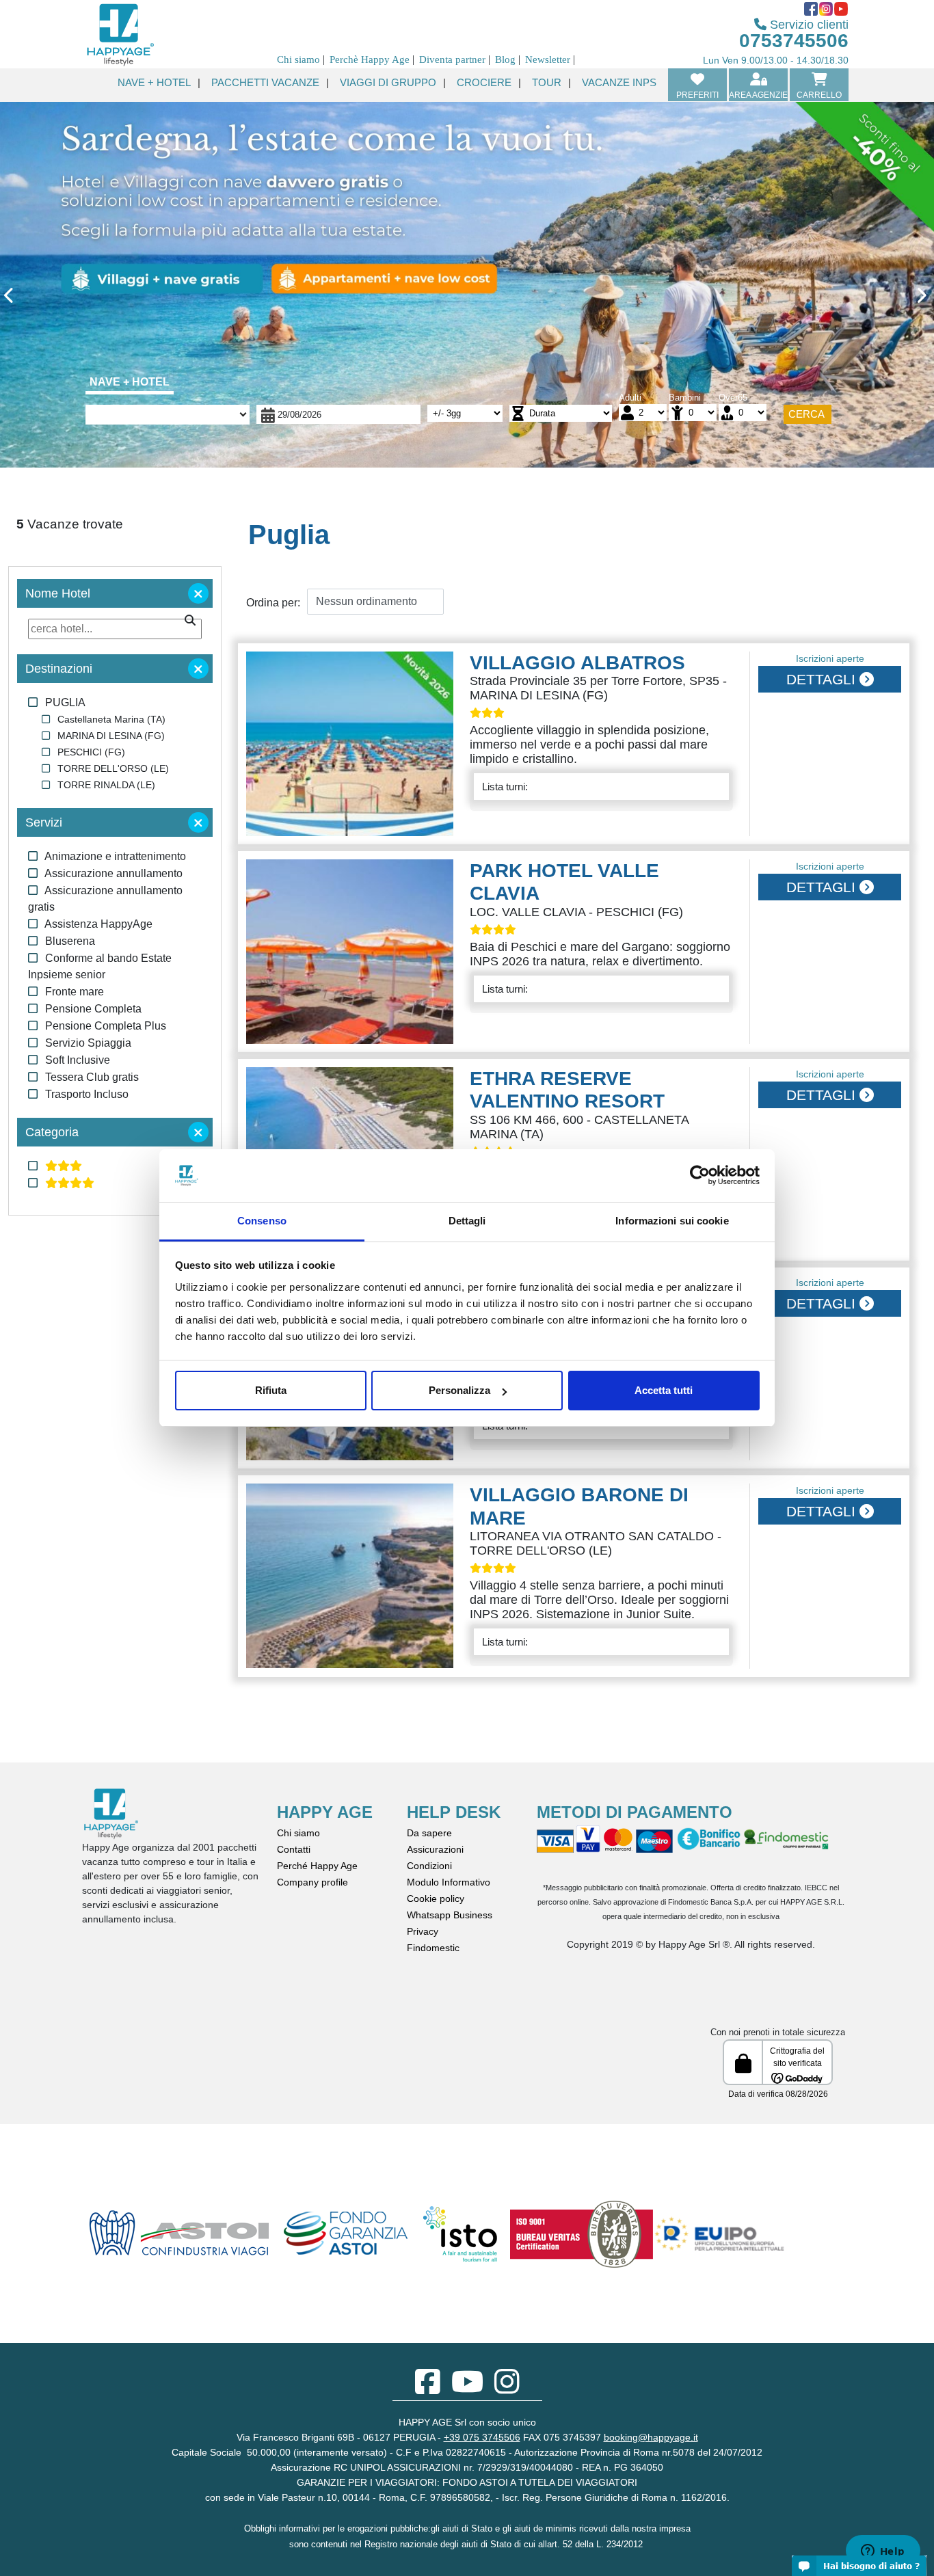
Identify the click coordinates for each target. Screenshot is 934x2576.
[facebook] (428, 2389)
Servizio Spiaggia (88, 1043)
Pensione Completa (93, 1009)
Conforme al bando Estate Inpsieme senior (100, 966)
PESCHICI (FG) (91, 752)
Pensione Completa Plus (106, 1026)
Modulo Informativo (449, 1882)
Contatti (294, 1849)
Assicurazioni (435, 1849)
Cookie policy (436, 1899)
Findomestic (433, 1948)
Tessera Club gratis (92, 1077)
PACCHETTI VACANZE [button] (265, 82)
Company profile (312, 1882)
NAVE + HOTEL (130, 382)
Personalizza (459, 1390)
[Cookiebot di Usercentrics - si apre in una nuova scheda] (700, 1176)
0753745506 (794, 41)
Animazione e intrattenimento (115, 856)
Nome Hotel (58, 593)
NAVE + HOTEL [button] (154, 82)
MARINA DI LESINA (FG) (111, 736)
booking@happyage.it (651, 2437)
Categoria (52, 1132)
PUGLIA (65, 702)
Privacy (423, 1931)
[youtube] (467, 2389)
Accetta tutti (664, 1390)
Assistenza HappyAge (98, 924)
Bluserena (70, 941)
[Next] (864, 298)
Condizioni (429, 1866)
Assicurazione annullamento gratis (105, 899)
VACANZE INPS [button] (619, 82)
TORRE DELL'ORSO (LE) (113, 768)
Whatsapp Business (450, 1915)
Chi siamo (298, 1833)
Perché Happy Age (317, 1866)
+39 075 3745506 (482, 2437)
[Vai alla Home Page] (120, 33)
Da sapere (429, 1833)
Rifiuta (271, 1390)
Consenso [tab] (262, 1221)
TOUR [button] (547, 82)
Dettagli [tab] (467, 1221)
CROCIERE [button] (484, 82)
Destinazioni (59, 669)
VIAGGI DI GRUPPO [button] (388, 82)
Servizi (44, 822)
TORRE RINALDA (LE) (106, 785)
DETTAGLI (823, 679)
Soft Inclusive (78, 1060)
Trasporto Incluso (87, 1094)
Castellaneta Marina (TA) (111, 719)
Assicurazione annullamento (114, 873)
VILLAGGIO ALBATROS (577, 663)
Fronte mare (75, 992)
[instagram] (507, 2389)
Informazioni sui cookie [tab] (672, 1221)
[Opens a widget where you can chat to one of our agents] (883, 2552)
